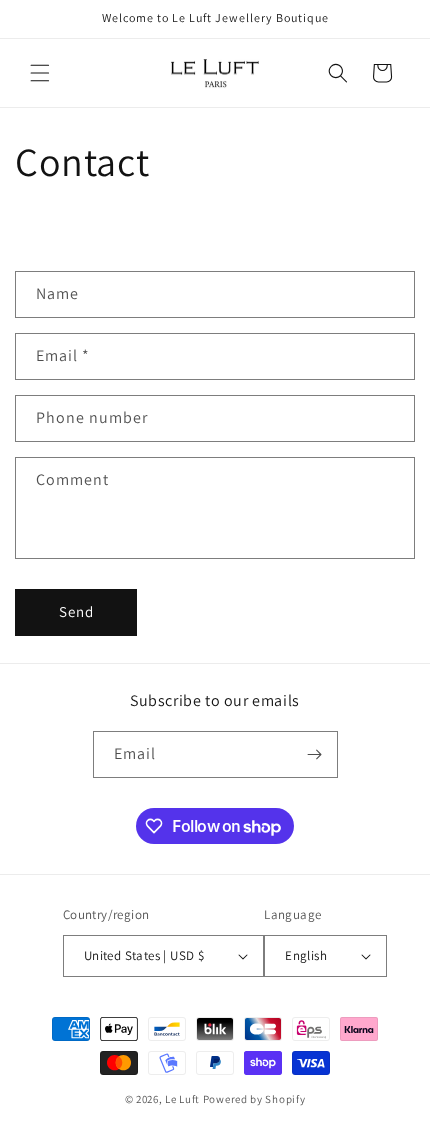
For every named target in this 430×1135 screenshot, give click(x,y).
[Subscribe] (315, 754)
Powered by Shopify (254, 1099)
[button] (40, 73)
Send (76, 611)
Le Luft (182, 1099)
